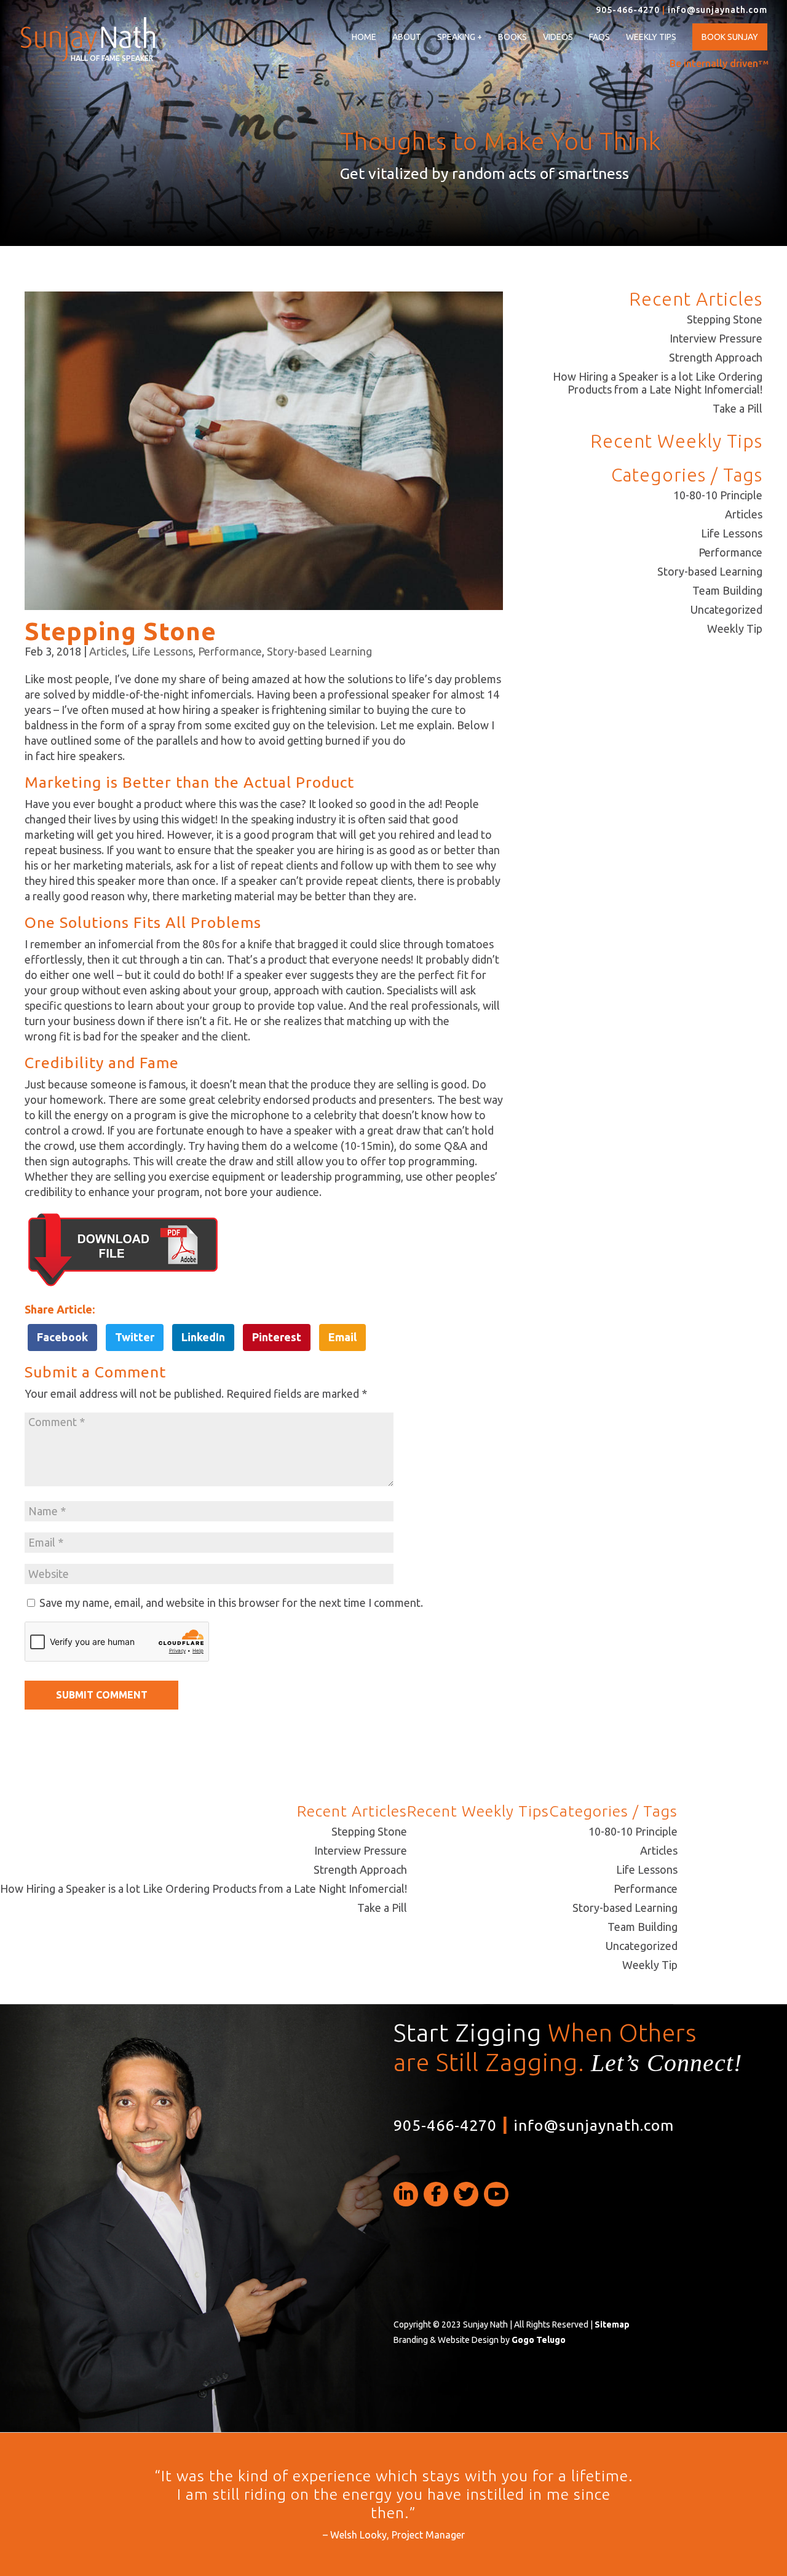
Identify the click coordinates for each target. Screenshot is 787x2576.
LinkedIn (203, 1337)
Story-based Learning (319, 651)
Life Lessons (162, 651)
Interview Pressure (716, 338)
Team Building (727, 590)
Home (364, 37)
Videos (558, 37)
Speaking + (460, 37)
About (407, 37)
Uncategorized (726, 609)
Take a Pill (738, 408)
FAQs (599, 37)
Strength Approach (716, 357)
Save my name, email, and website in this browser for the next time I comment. (231, 1603)
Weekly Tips (651, 37)
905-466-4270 (628, 10)
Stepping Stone (725, 319)
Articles (108, 651)
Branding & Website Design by (480, 2340)
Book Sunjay (730, 37)
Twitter (135, 1337)
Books (512, 37)
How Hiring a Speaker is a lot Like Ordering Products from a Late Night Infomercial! (658, 383)
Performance (230, 651)
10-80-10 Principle (718, 495)
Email (342, 1337)
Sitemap (612, 2324)
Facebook (62, 1337)
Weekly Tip (735, 628)
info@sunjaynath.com (718, 10)
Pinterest (277, 1337)
